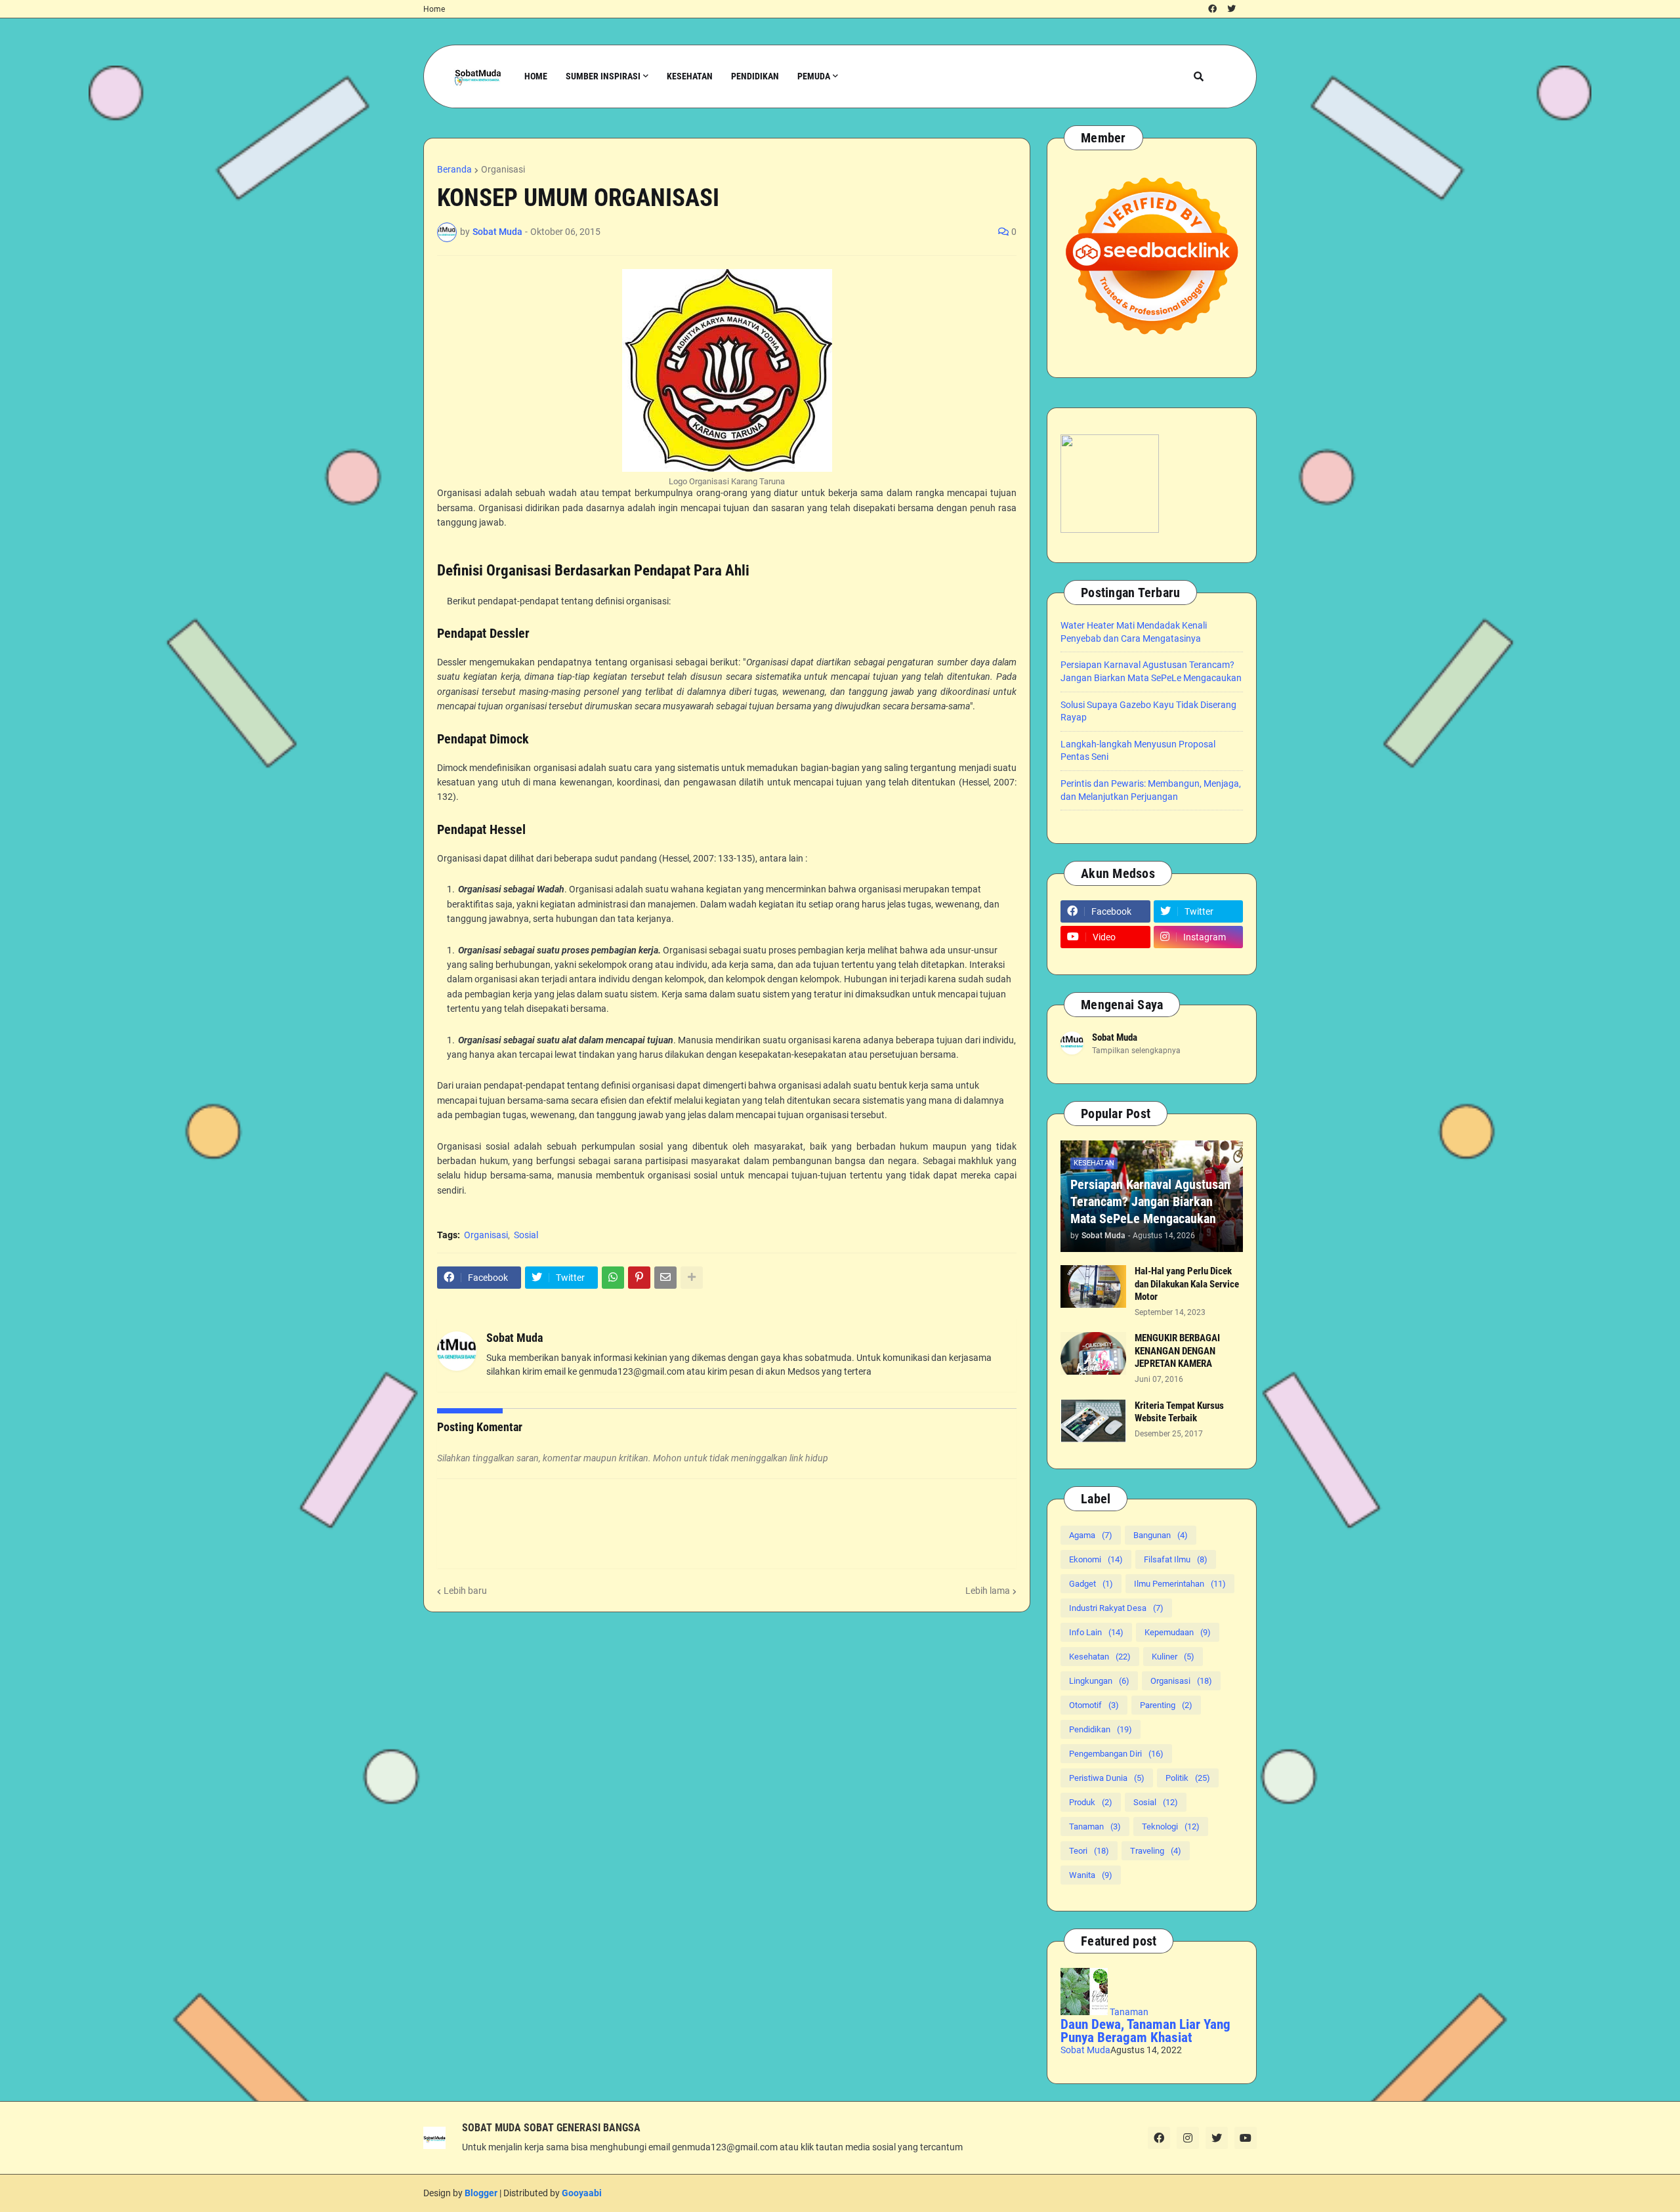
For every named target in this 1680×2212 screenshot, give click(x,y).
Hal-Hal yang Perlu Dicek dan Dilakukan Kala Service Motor (1187, 1284)
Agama (1091, 1535)
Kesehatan (1100, 1657)
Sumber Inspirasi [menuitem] (603, 76)
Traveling (1156, 1851)
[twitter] (1231, 9)
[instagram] (1188, 2138)
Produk (1091, 1802)
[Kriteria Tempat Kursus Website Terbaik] (1093, 1421)
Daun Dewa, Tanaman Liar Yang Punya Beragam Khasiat (1145, 2031)
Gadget (1091, 1584)
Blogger (481, 2193)
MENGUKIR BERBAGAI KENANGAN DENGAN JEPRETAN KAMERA (1177, 1351)
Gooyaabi (582, 2193)
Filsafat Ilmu (1176, 1559)
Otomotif (1094, 1705)
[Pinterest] (639, 1278)
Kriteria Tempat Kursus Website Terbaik (1179, 1412)
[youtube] (1246, 2138)
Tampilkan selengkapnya (1136, 1051)
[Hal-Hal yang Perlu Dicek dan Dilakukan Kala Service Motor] (1093, 1286)
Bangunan (1161, 1535)
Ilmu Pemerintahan (1180, 1584)
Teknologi (1171, 1826)
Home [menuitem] (536, 76)
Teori (1089, 1851)
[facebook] (1212, 9)
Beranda (454, 169)
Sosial (526, 1235)
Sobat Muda (514, 1338)
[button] (1199, 76)
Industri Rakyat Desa (1116, 1608)
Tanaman (1095, 1826)
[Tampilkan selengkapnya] (692, 1278)
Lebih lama (988, 1591)
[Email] (665, 1278)
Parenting (1166, 1705)
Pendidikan (1101, 1729)
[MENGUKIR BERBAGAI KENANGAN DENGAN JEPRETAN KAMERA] (1093, 1353)
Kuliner (1173, 1657)
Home (434, 9)
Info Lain (1096, 1632)
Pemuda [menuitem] (814, 76)
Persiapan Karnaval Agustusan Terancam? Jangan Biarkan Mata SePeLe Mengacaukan (1150, 1201)
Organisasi (503, 169)
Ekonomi (1096, 1559)
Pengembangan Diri (1116, 1754)
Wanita (1091, 1875)
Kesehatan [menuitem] (690, 76)
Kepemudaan (1178, 1632)
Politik (1188, 1778)
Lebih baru (465, 1591)
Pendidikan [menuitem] (755, 76)
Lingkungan (1099, 1681)
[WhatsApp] (613, 1278)
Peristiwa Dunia (1107, 1778)
